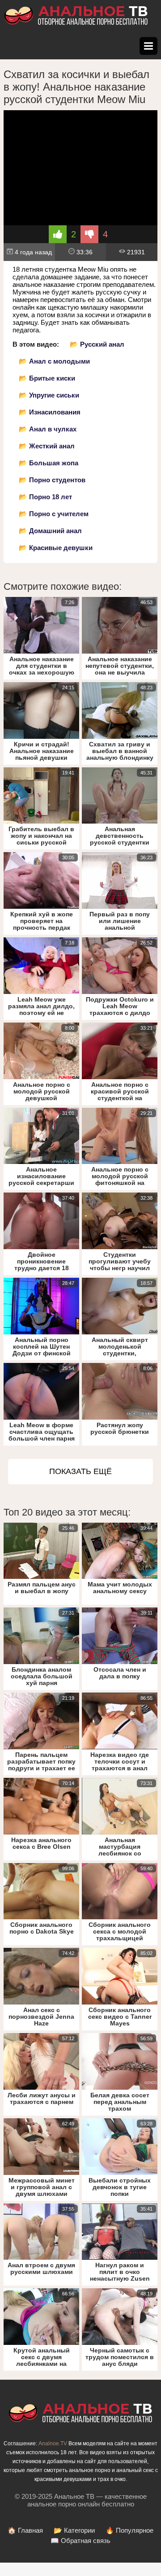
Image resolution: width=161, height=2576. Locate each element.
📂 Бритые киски (47, 378)
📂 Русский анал (97, 344)
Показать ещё (80, 1471)
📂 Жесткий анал (47, 446)
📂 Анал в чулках (48, 429)
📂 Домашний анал (50, 531)
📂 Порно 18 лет (45, 497)
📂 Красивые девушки (56, 548)
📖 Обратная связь (80, 2541)
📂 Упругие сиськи (49, 395)
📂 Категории (74, 2530)
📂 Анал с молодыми (54, 361)
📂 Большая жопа (49, 463)
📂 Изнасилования (50, 412)
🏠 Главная (25, 2530)
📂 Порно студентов (52, 480)
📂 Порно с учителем (54, 514)
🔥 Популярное (129, 2530)
